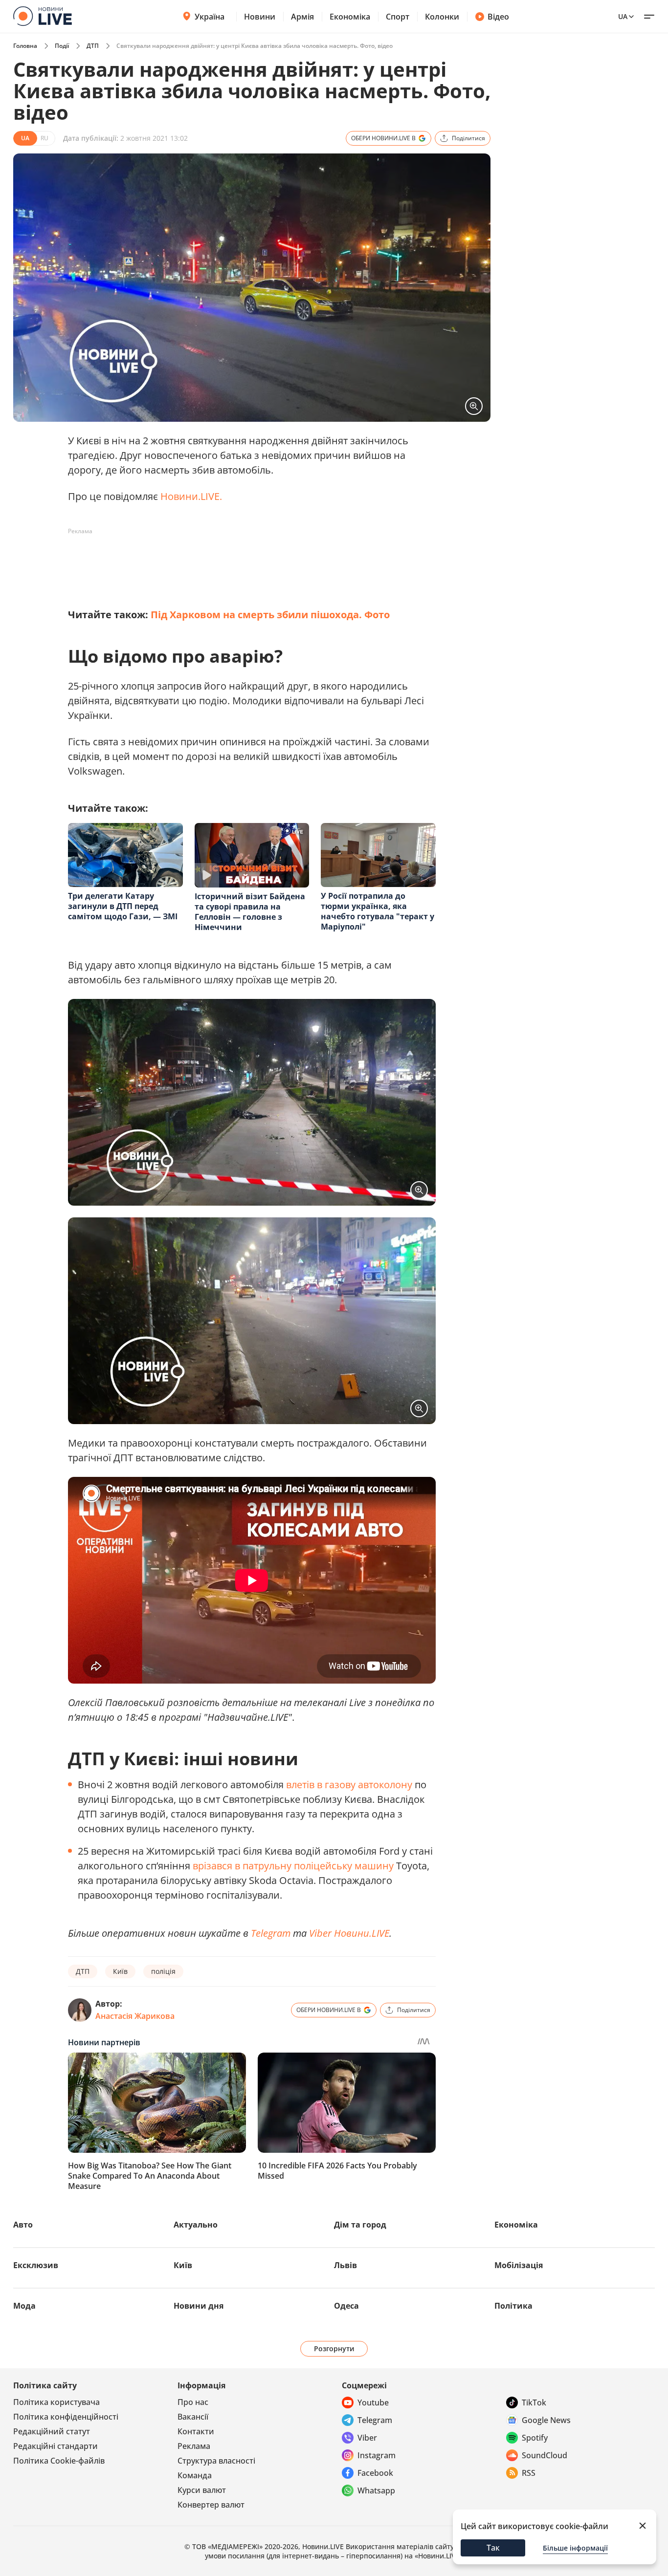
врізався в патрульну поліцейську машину (293, 1866)
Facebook (375, 2473)
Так (493, 2548)
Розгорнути (334, 2349)
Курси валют (202, 2490)
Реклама (194, 2446)
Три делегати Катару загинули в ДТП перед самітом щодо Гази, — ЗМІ (123, 906)
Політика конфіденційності (66, 2417)
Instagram (377, 2455)
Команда (195, 2475)
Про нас (193, 2402)
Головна (25, 46)
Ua (623, 16)
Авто (23, 2225)
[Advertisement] (246, 561)
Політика (513, 2306)
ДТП (93, 46)
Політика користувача (56, 2402)
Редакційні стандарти (56, 2446)
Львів (345, 2265)
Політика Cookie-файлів (59, 2461)
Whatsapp (376, 2490)
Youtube (373, 2403)
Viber (367, 2438)
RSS (529, 2473)
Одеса (346, 2306)
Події (62, 46)
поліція (163, 1971)
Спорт (398, 17)
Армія (302, 17)
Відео (498, 17)
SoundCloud (545, 2455)
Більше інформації (575, 2548)
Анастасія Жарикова (135, 2016)
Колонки (442, 17)
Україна (210, 17)
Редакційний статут (52, 2431)
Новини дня (199, 2306)
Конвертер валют (211, 2505)
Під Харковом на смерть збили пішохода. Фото (270, 615)
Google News (546, 2420)
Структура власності (216, 2461)
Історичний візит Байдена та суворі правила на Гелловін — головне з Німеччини (250, 912)
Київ (120, 1971)
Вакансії (193, 2417)
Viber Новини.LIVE (349, 1933)
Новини (260, 17)
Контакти (196, 2431)
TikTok (534, 2403)
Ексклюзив (36, 2265)
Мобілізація (519, 2265)
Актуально (196, 2225)
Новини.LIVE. (191, 496)
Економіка (350, 17)
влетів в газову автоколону (349, 1785)
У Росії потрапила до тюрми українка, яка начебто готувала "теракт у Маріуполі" (378, 911)
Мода (24, 2306)
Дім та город (360, 2225)
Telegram (375, 2420)
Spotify (535, 2438)
